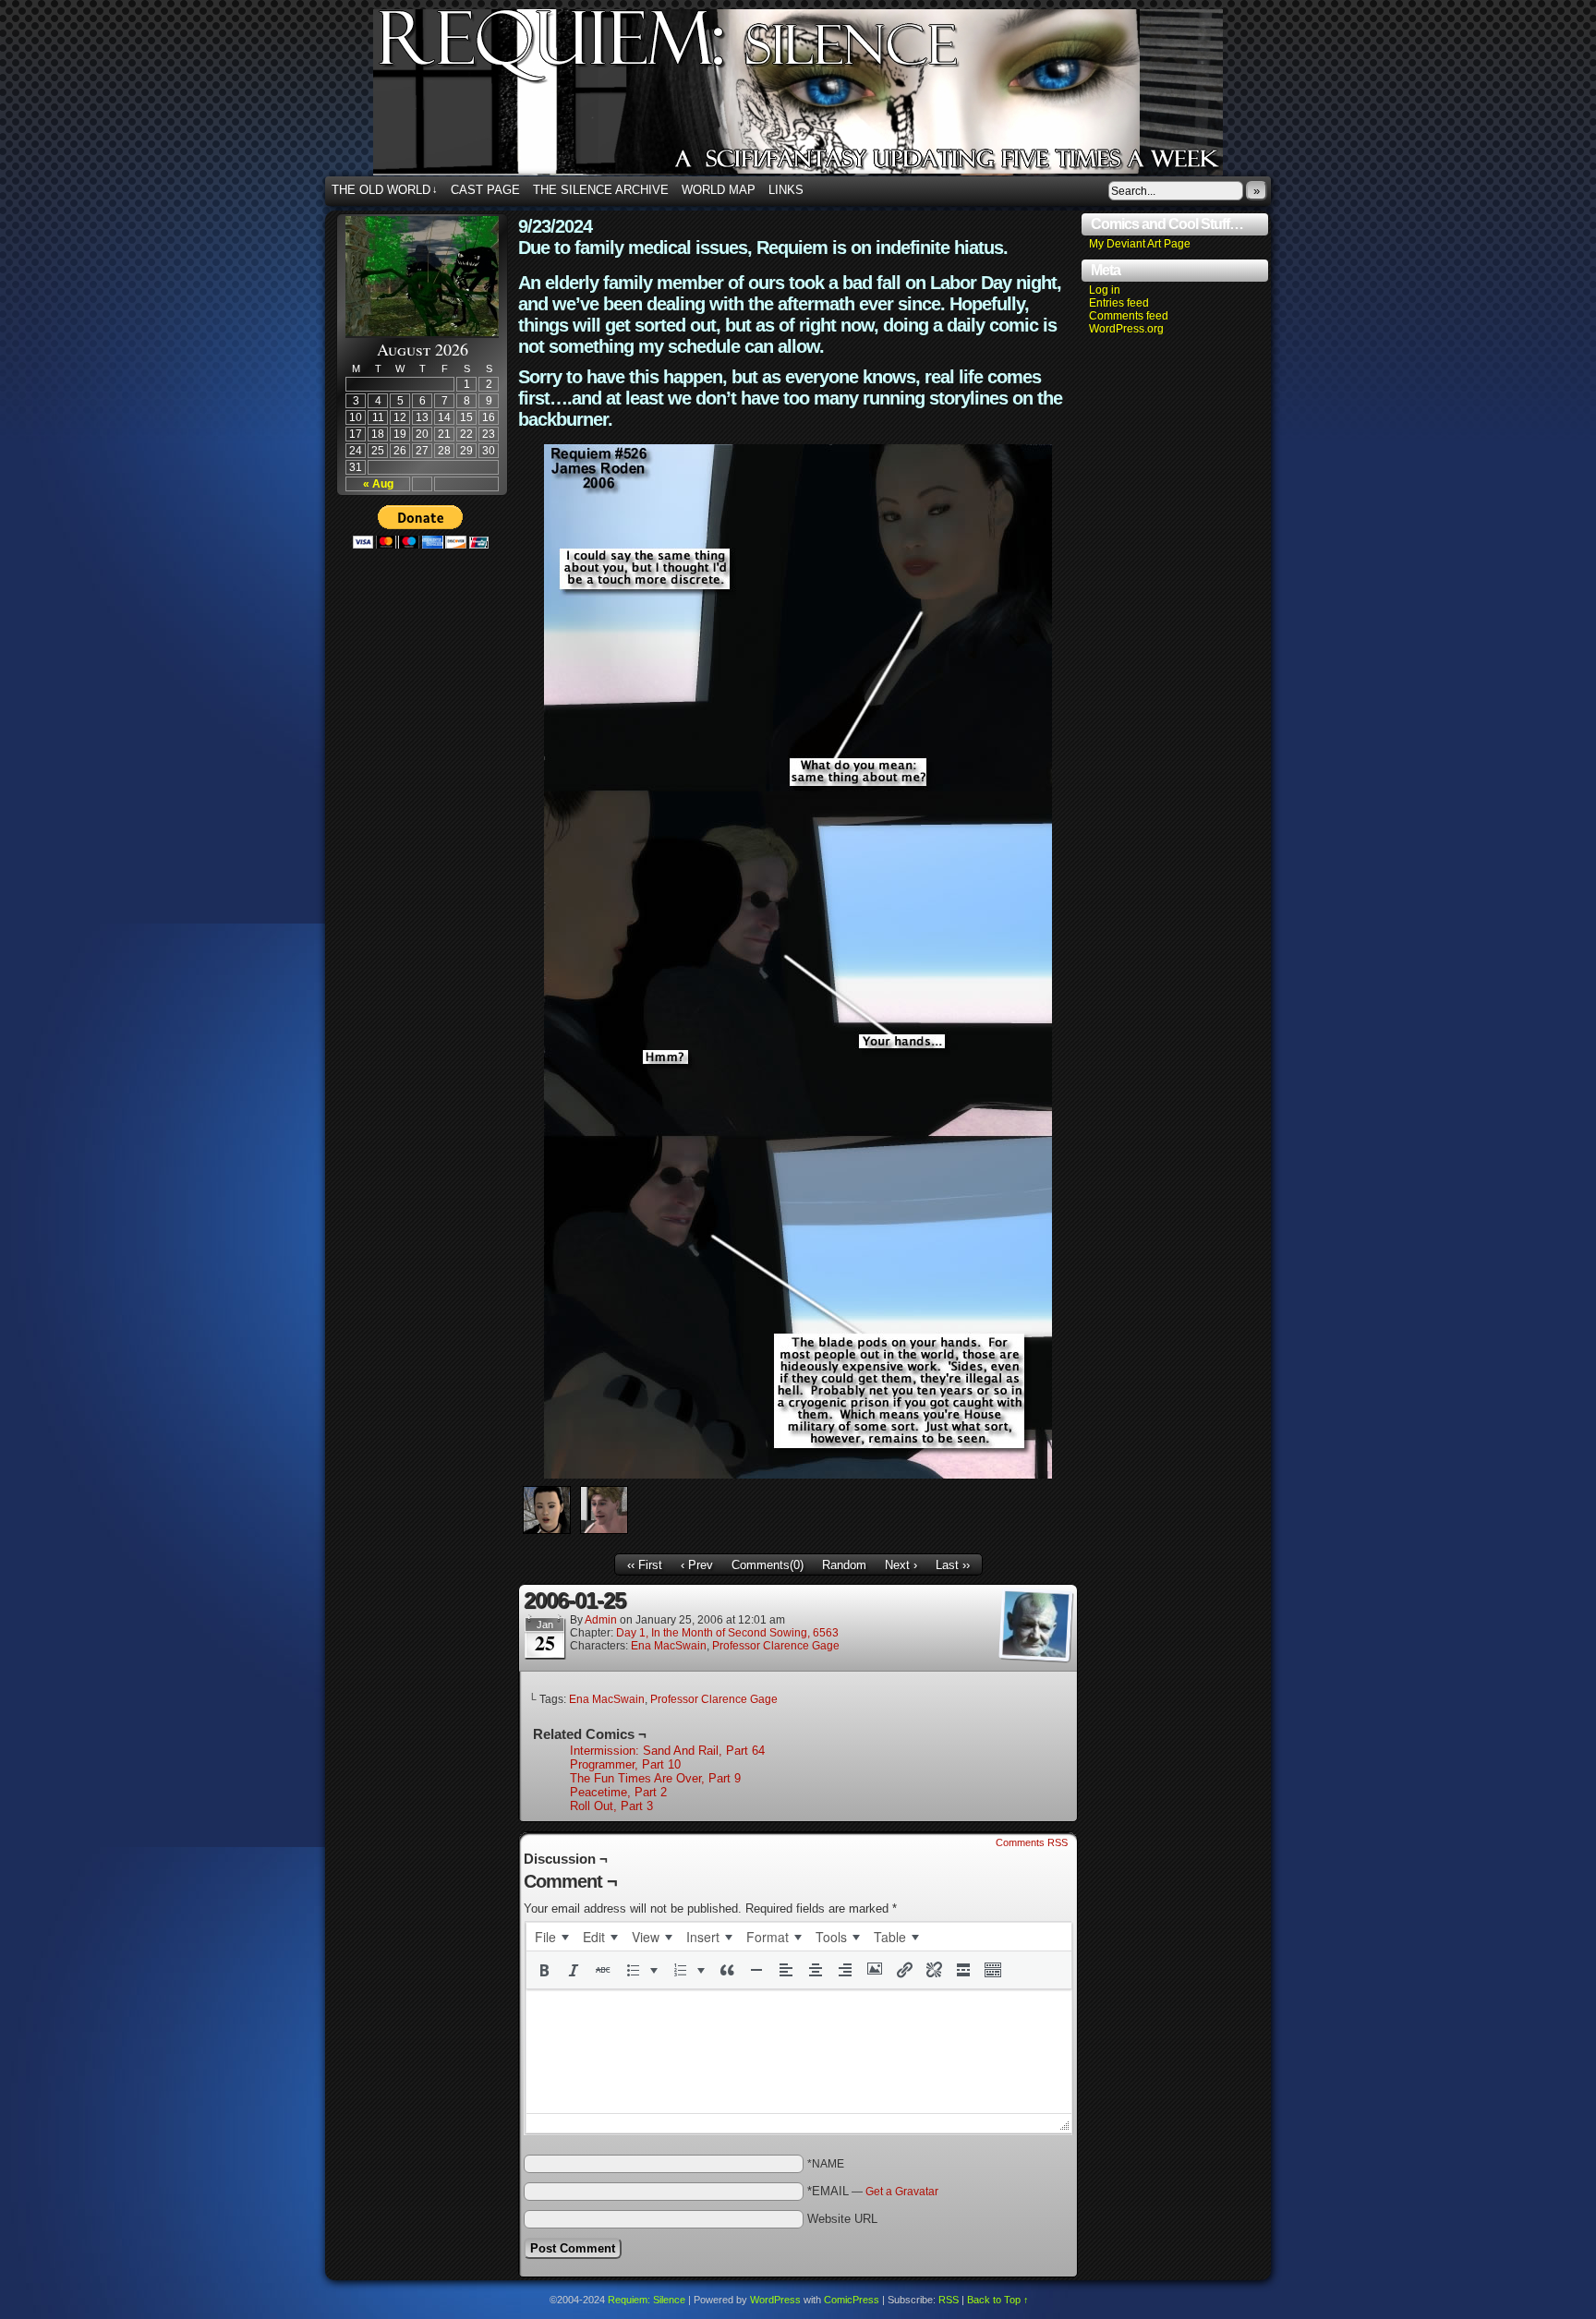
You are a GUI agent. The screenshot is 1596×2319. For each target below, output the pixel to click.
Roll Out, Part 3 (611, 1806)
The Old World (385, 190)
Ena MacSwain (669, 1646)
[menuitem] (551, 1937)
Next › (901, 1565)
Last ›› (953, 1565)
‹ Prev (697, 1565)
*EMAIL (873, 2191)
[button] (544, 1970)
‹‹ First (645, 1565)
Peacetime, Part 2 (618, 1792)
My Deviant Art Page (1140, 244)
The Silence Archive (601, 190)
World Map (719, 190)
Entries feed (1119, 303)
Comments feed (1129, 316)
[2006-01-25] (798, 1474)
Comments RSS (1032, 1842)
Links (786, 190)
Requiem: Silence (826, 98)
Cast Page (485, 190)
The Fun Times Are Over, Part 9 (655, 1778)
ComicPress (852, 2300)
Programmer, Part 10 (625, 1764)
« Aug (378, 484)
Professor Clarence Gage (776, 1646)
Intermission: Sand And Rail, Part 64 (667, 1751)
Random (844, 1565)
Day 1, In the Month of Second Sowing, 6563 (727, 1633)
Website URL (842, 2219)
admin (601, 1620)
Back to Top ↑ (998, 2300)
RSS (949, 2300)
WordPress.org (1126, 329)
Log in (1105, 290)
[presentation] (551, 1937)
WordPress (775, 2300)
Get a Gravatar (902, 2192)
